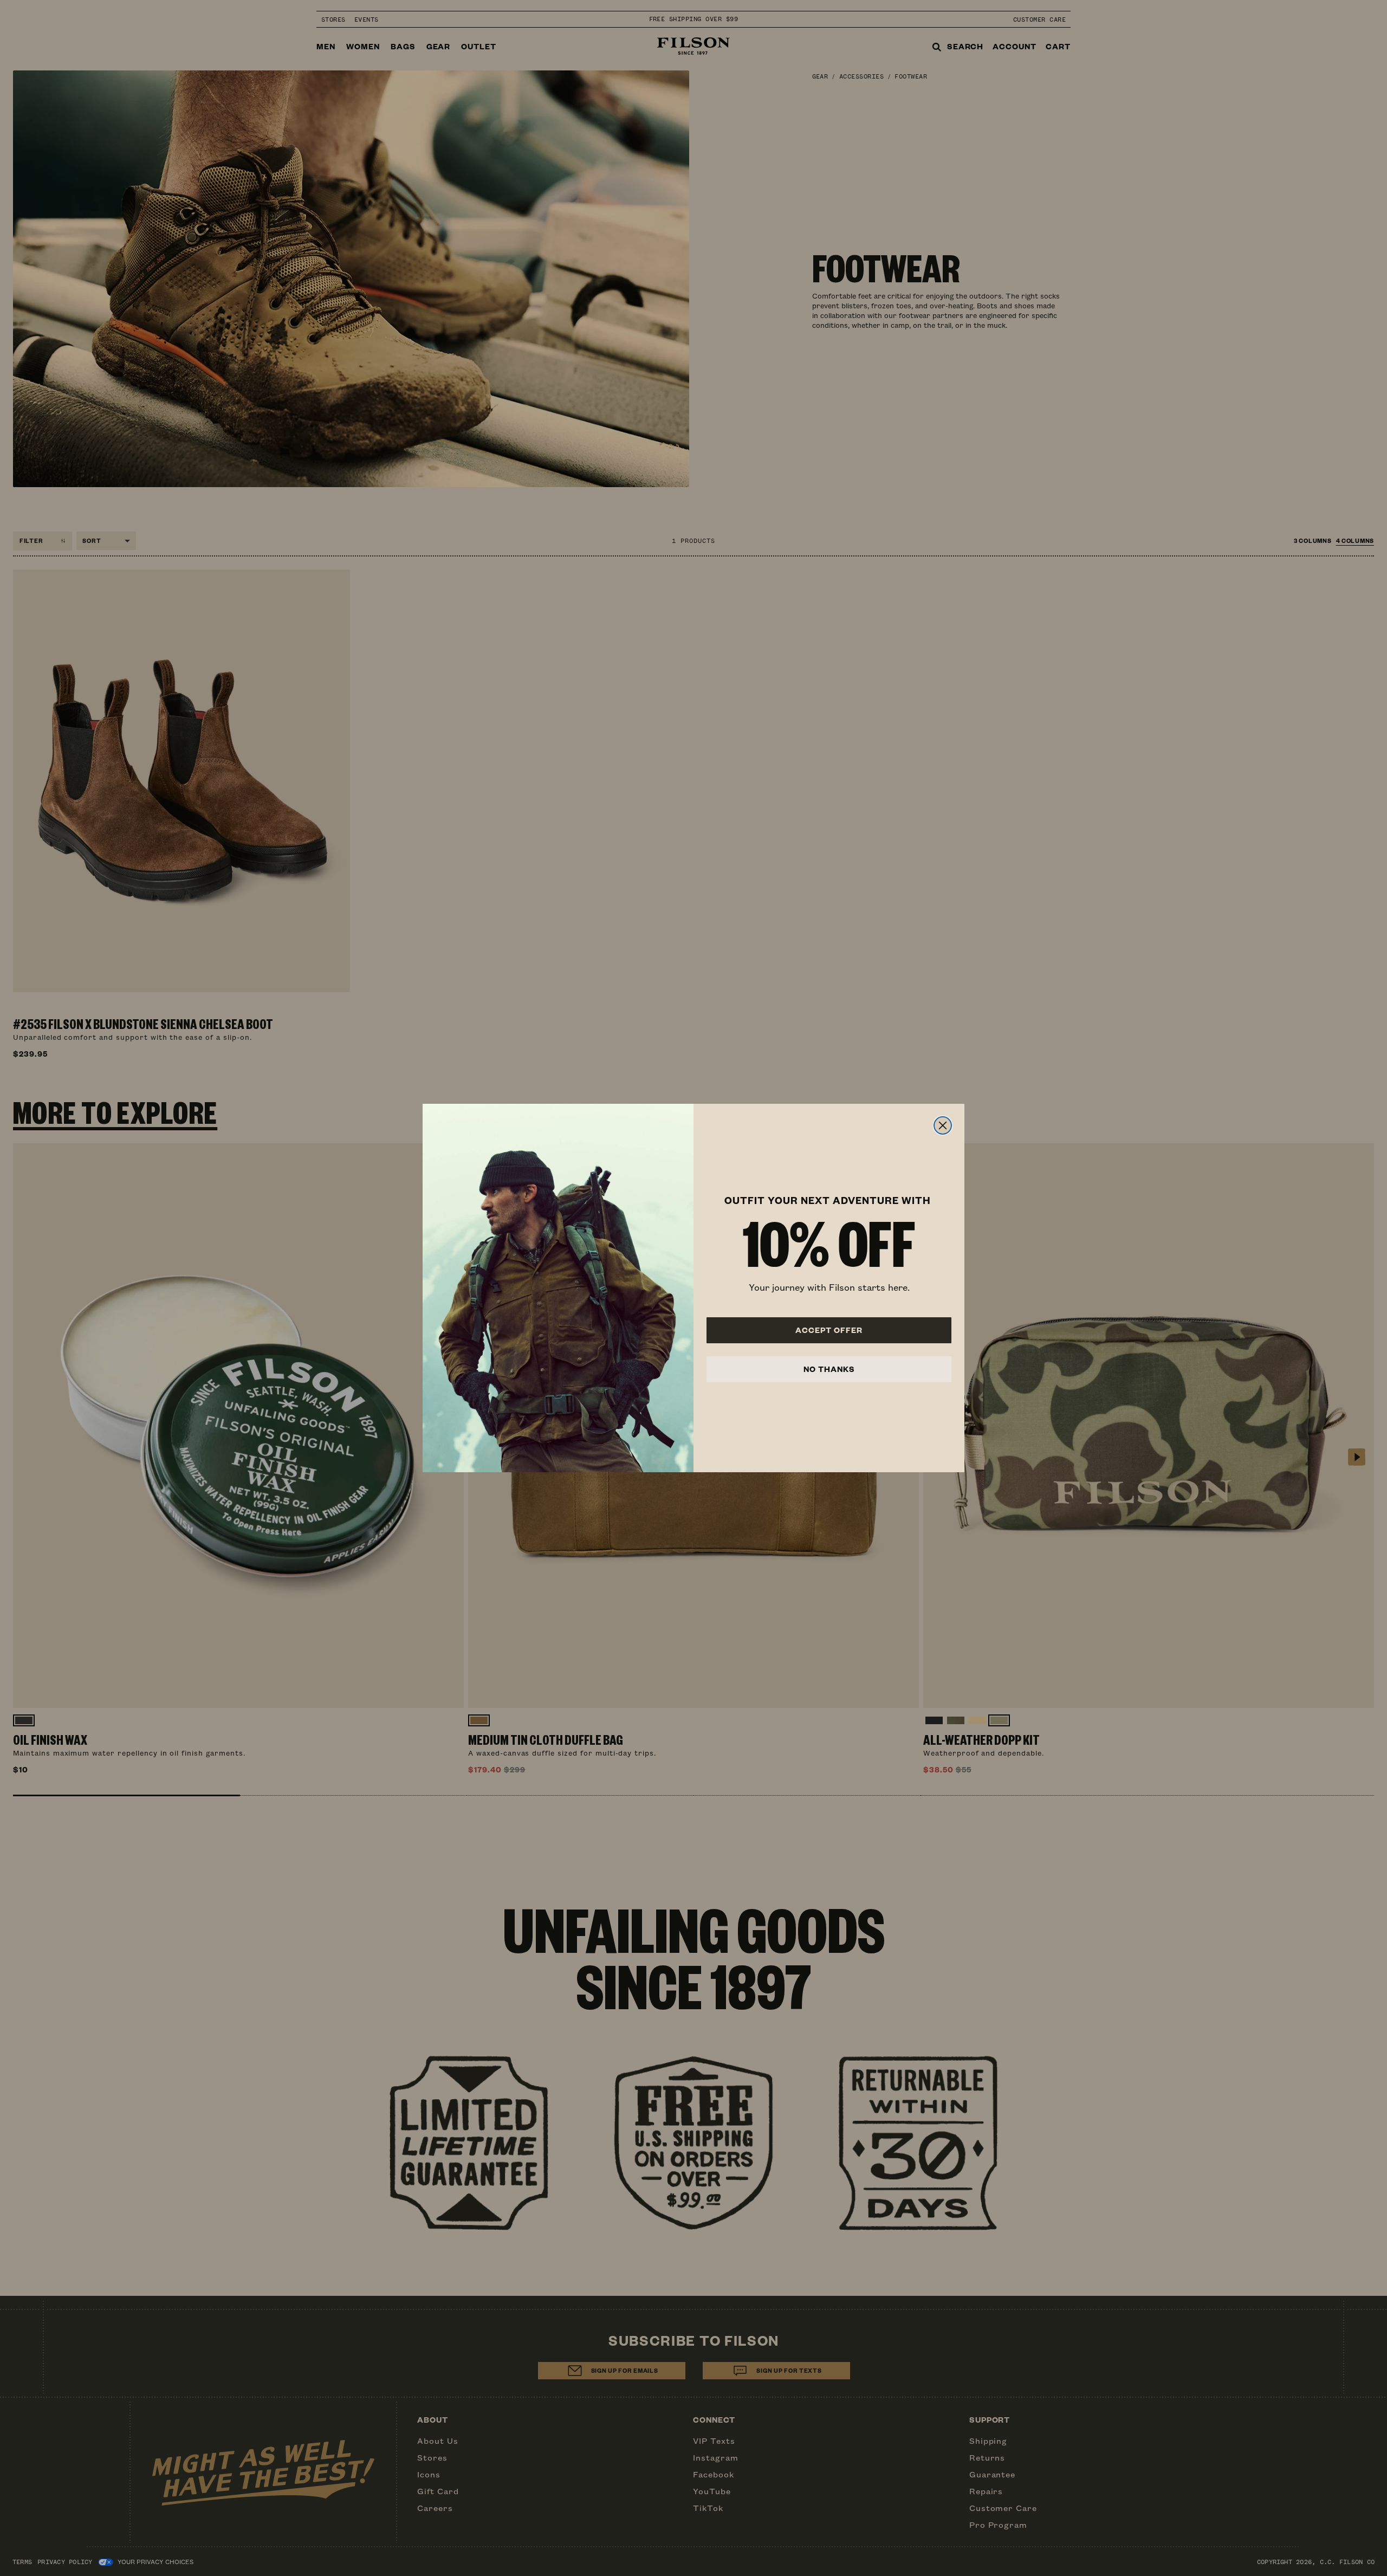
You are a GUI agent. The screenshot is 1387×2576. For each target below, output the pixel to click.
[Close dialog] (943, 1125)
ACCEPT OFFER (829, 1330)
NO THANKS (829, 1369)
